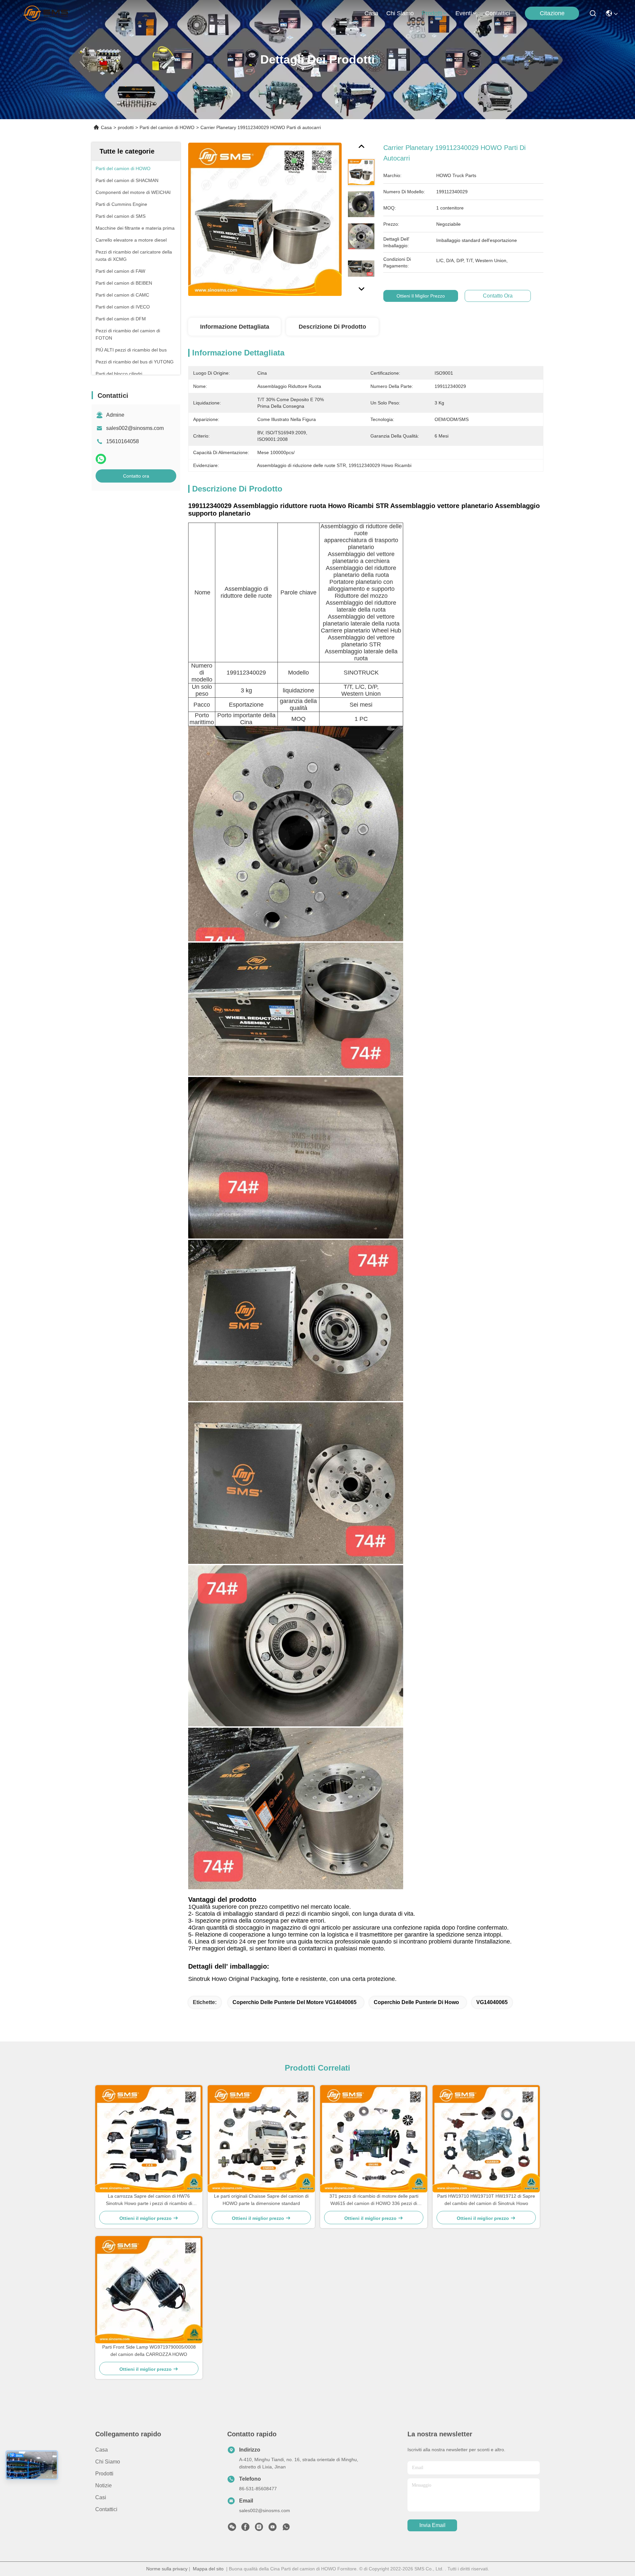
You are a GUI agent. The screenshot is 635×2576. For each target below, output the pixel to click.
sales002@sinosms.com (135, 428)
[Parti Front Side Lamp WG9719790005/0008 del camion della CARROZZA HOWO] (149, 2290)
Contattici (498, 13)
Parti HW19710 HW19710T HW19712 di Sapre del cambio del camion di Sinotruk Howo (486, 2200)
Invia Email (432, 2525)
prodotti (432, 13)
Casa (371, 13)
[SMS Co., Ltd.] (47, 13)
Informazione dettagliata (235, 327)
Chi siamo (400, 13)
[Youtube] (273, 2529)
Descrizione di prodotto (332, 327)
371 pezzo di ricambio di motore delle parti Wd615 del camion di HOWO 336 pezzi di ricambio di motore (374, 2200)
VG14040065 (492, 2002)
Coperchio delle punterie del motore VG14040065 (295, 2002)
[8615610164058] (286, 2529)
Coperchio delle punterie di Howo (416, 2002)
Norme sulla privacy (167, 2569)
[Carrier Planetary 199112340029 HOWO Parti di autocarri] (265, 219)
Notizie (104, 2485)
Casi (101, 2497)
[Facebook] (245, 2529)
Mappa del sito (208, 2569)
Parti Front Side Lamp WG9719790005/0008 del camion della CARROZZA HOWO (149, 2351)
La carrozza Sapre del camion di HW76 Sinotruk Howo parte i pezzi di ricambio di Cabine (149, 2200)
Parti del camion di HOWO (167, 127)
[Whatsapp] (101, 459)
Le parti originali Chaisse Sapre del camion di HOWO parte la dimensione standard (261, 2200)
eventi (464, 13)
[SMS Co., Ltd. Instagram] (259, 2529)
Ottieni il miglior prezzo (421, 296)
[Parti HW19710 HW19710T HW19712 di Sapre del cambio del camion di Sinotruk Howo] (486, 2139)
